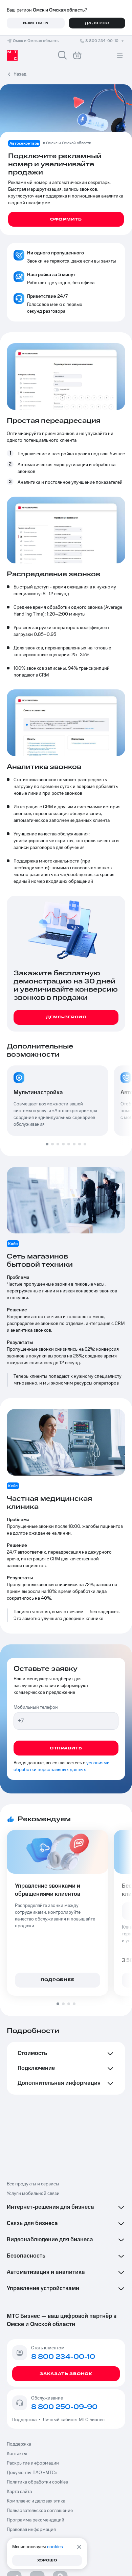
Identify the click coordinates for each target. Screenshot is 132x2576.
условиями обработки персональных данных (62, 1766)
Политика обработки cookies (37, 2482)
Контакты (17, 2454)
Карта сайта (19, 2492)
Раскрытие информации (33, 2463)
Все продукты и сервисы (33, 2184)
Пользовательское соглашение (40, 2511)
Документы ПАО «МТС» (32, 2473)
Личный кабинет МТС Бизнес (74, 2420)
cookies (55, 2547)
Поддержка (25, 2420)
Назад (20, 74)
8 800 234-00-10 (102, 41)
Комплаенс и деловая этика (36, 2501)
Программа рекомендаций (36, 2520)
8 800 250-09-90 (64, 2407)
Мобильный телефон (36, 1707)
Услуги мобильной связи (33, 2194)
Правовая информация (31, 2530)
